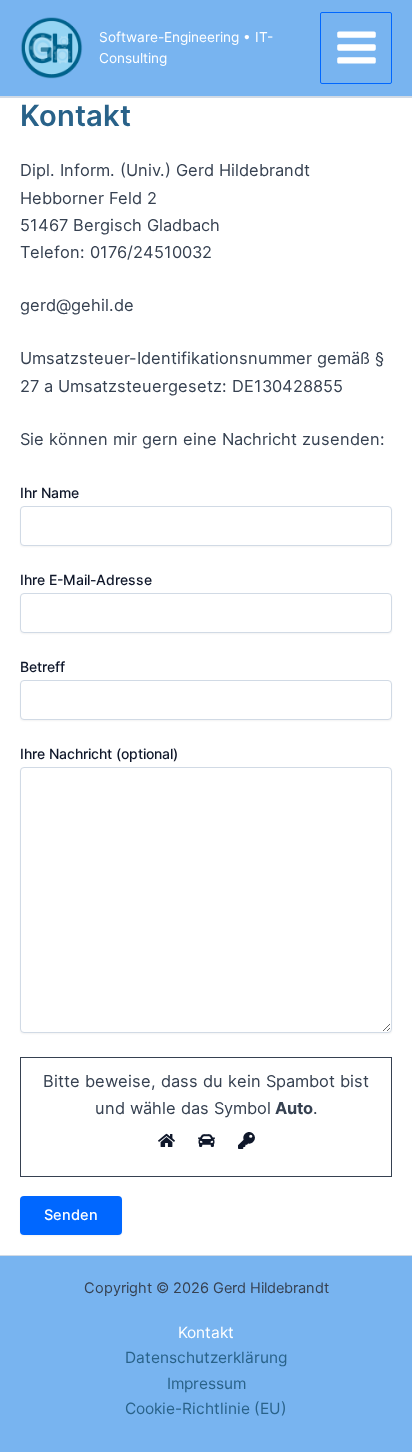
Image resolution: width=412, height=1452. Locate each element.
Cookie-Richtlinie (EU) (206, 1408)
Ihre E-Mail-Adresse (86, 579)
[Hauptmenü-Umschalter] (356, 48)
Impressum (206, 1383)
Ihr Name (49, 492)
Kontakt (206, 1332)
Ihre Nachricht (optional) (99, 753)
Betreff (42, 666)
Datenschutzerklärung (206, 1357)
